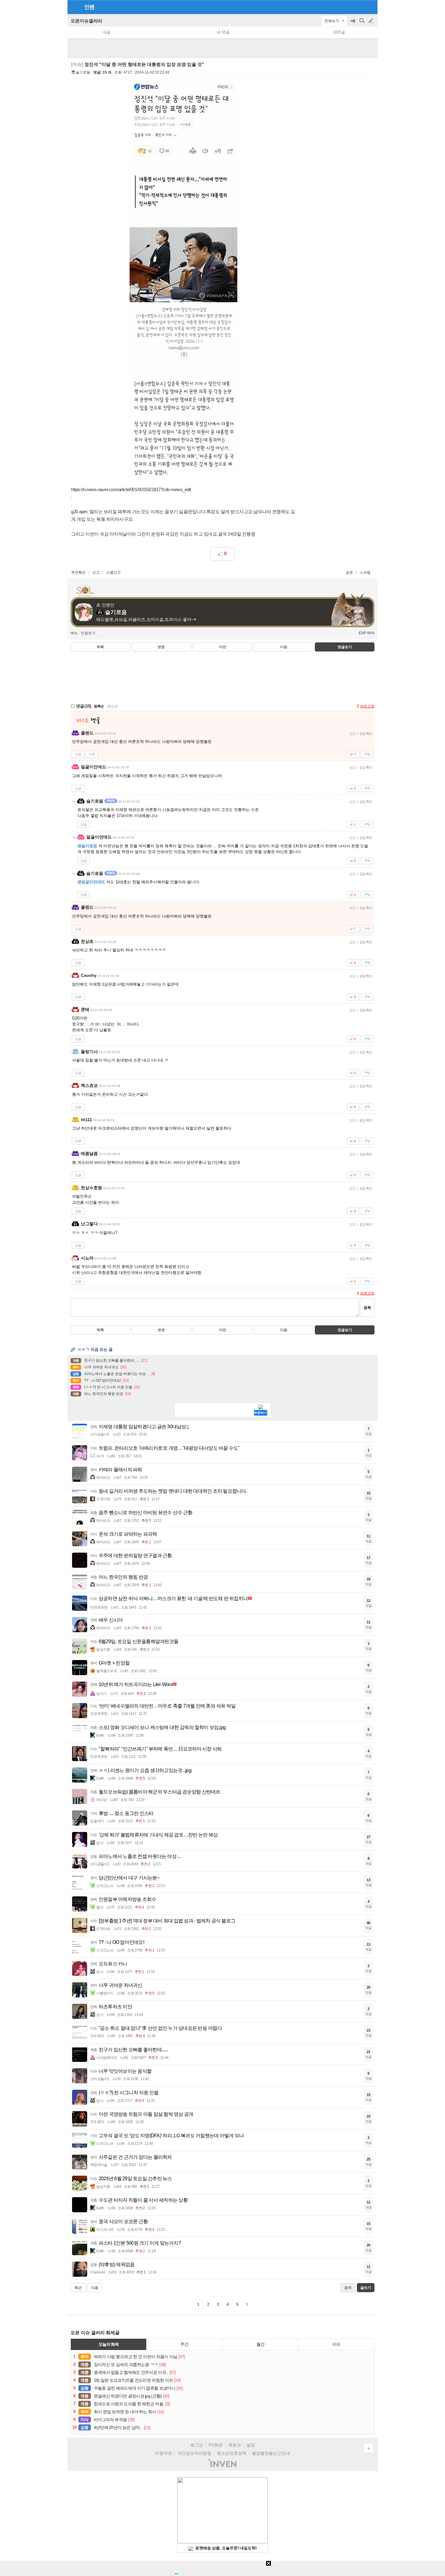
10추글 (339, 32)
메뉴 (74, 633)
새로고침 (367, 706)
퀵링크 (235, 2445)
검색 (362, 24)
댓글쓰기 (345, 647)
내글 (107, 32)
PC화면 (216, 2445)
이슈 (336, 2344)
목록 (100, 647)
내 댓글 (223, 32)
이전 (222, 647)
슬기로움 (83, 72)
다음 (284, 647)
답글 (78, 754)
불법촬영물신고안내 (271, 2453)
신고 (96, 573)
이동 (92, 754)
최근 (78, 2288)
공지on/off (353, 24)
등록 (367, 1308)
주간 (184, 2344)
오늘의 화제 (109, 2344)
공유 (349, 573)
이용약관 (163, 2453)
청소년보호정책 (232, 2453)
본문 (161, 647)
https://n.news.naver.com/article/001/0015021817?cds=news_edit (131, 489)
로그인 (197, 2445)
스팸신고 (114, 573)
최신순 (113, 706)
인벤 (89, 7)
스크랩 (365, 573)
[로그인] (359, 7)
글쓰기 (371, 21)
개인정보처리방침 (194, 2453)
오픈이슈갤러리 (86, 21)
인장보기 (88, 633)
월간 (260, 2344)
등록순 (99, 706)
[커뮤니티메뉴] (74, 7)
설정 (251, 2445)
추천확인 (78, 573)
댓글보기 (345, 1330)
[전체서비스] (370, 7)
